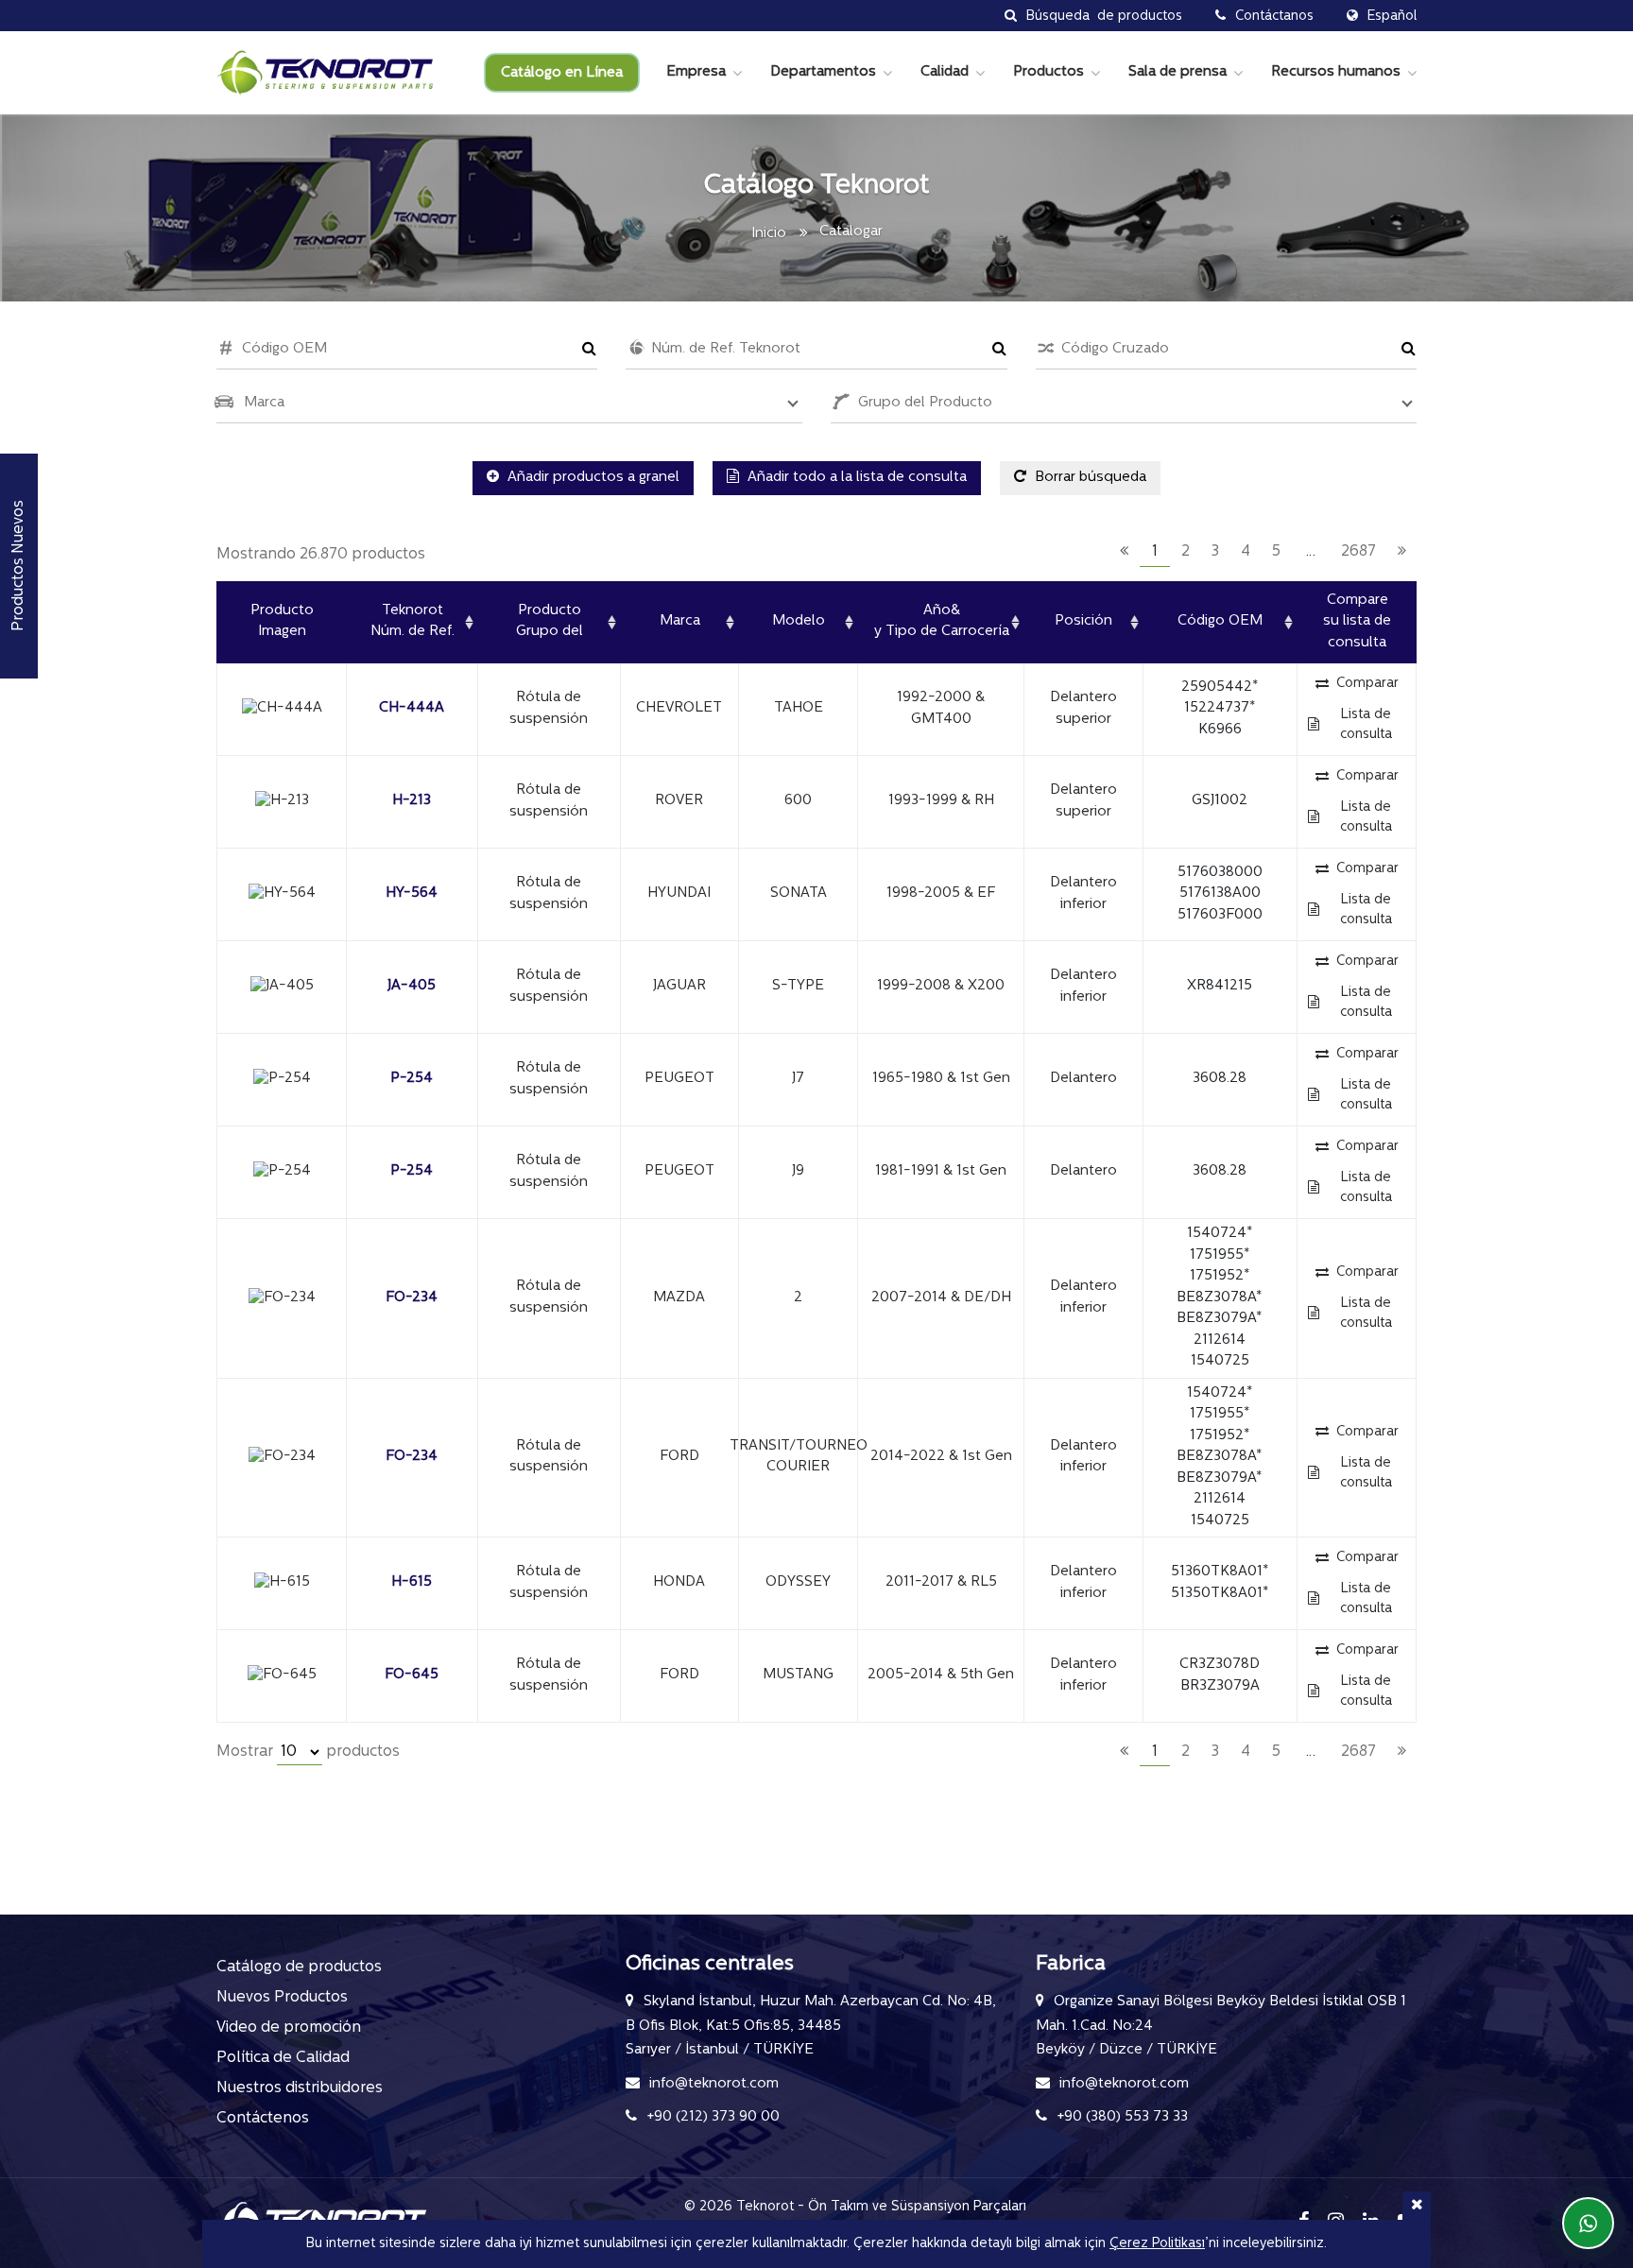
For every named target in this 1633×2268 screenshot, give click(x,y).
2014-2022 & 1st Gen (941, 1457)
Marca (680, 621)
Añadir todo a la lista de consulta (855, 478)
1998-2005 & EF (941, 893)
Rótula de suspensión (549, 709)
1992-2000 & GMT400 (941, 709)
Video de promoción (289, 2028)
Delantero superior (1083, 709)
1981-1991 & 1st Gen (941, 1171)
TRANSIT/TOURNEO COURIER (798, 1457)
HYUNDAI (679, 893)
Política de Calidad (283, 2058)
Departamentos (823, 72)
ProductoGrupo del (550, 622)
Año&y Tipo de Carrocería (942, 622)
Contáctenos (263, 2119)
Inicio (769, 234)
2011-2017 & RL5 (941, 1582)
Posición (1083, 621)
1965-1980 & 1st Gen (941, 1079)
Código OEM (1220, 621)
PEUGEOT (679, 1079)
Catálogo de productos (299, 1967)
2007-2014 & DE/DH (941, 1298)
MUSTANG (798, 1675)
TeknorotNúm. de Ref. (413, 622)
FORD (679, 1457)
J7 (798, 1079)
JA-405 (412, 986)
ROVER (679, 801)
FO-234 (412, 1298)
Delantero (1083, 1079)
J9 (798, 1171)
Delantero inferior (1083, 894)
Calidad (945, 72)
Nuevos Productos (282, 1998)
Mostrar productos (308, 1752)
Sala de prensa (1177, 72)
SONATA (799, 893)
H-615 (412, 1582)
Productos (1049, 72)
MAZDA (679, 1298)
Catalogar (851, 232)
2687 (1358, 552)
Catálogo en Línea (562, 73)
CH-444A (412, 708)
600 (798, 801)
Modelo (799, 621)
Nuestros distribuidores (300, 2088)
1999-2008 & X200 (941, 986)
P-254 (412, 1079)
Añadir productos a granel (592, 478)
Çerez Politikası (1157, 2244)
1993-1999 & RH (941, 801)
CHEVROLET (679, 708)
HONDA (679, 1582)
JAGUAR (679, 986)
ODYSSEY (798, 1582)
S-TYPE (798, 986)
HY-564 (412, 893)
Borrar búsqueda (1089, 478)
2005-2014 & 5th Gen (941, 1675)
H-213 (412, 801)
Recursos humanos (1336, 72)
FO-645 (412, 1675)
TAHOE (799, 708)
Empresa (696, 72)
